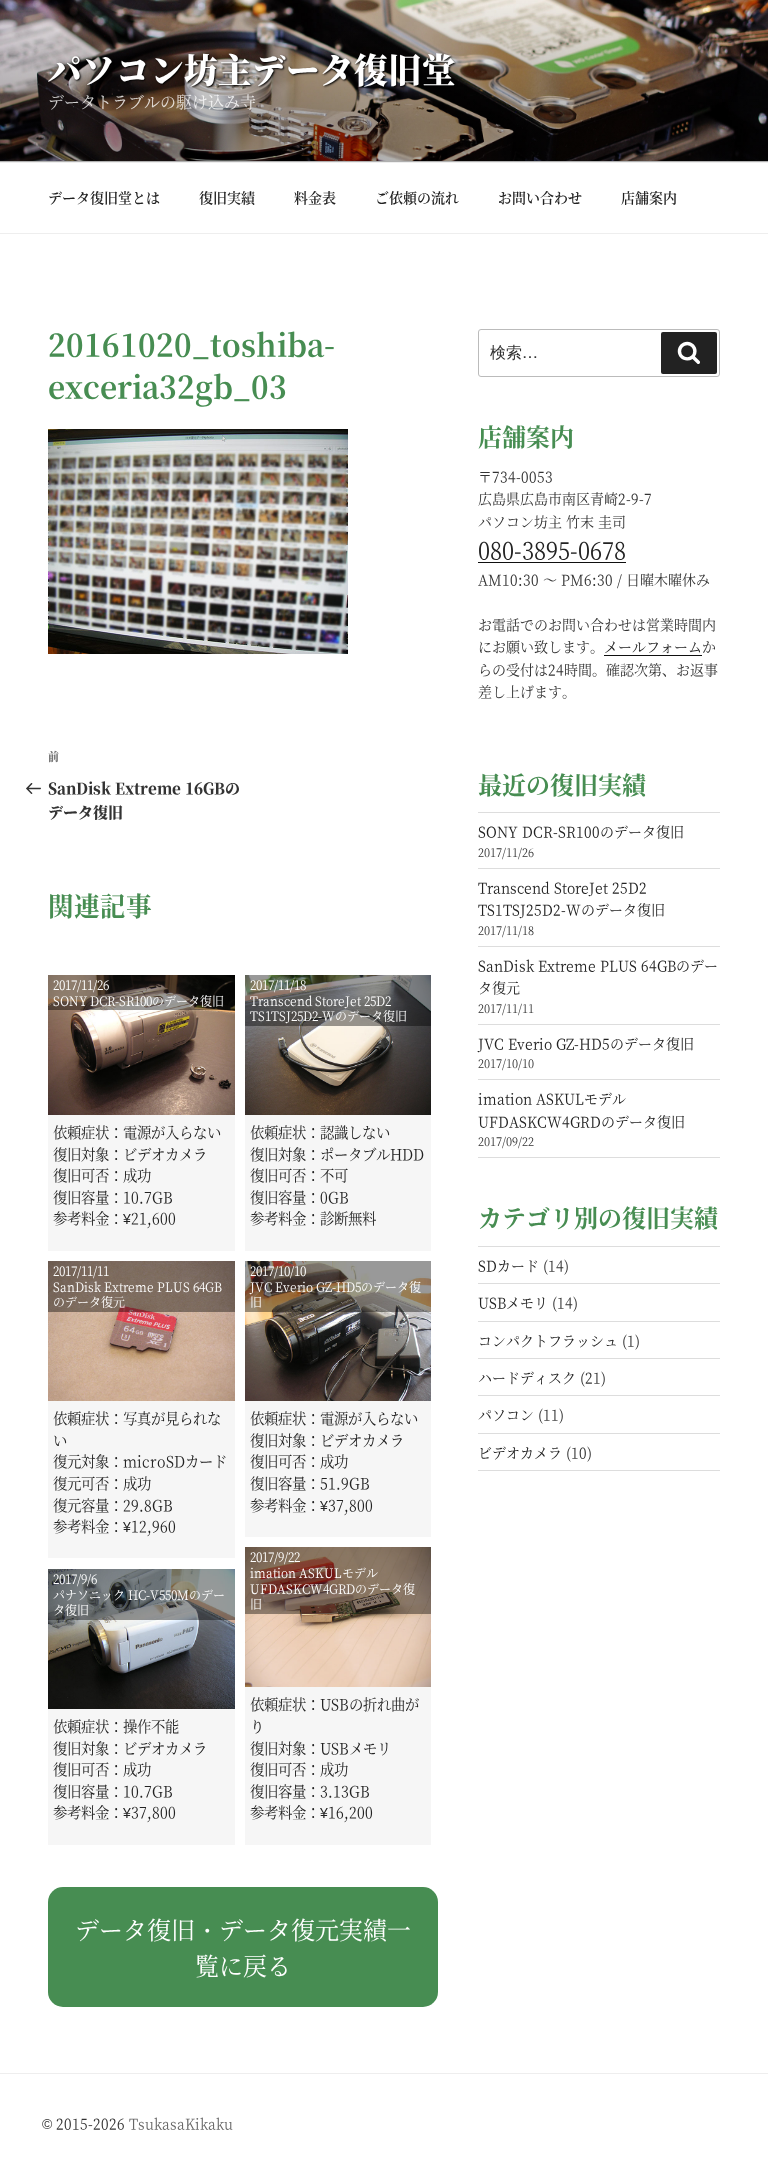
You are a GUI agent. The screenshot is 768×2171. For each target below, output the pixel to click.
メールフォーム (653, 646)
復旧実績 (227, 197)
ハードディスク (527, 1377)
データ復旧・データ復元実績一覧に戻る (243, 1946)
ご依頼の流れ (417, 197)
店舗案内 (649, 197)
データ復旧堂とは (104, 197)
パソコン (506, 1414)
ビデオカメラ (520, 1452)
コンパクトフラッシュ (548, 1340)
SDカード (508, 1265)
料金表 (315, 197)
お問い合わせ (540, 197)
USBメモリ (513, 1302)
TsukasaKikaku (181, 2123)
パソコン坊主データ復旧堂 (252, 68)
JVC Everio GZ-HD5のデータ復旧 (586, 1043)
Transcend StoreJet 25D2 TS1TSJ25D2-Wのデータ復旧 (571, 898)
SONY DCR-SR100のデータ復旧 (581, 831)
